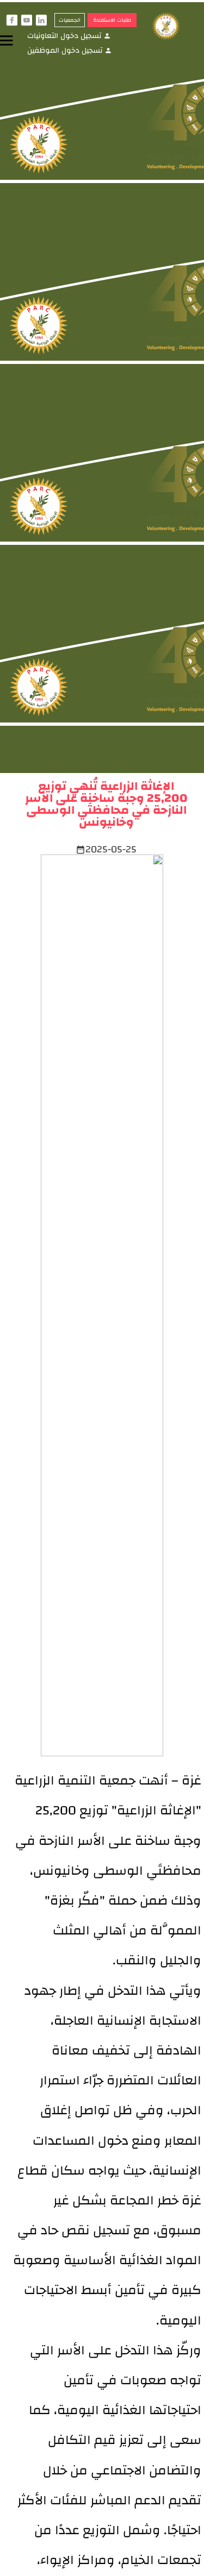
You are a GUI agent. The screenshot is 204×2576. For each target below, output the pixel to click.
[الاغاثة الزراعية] (171, 27)
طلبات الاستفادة (112, 20)
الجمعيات (70, 20)
